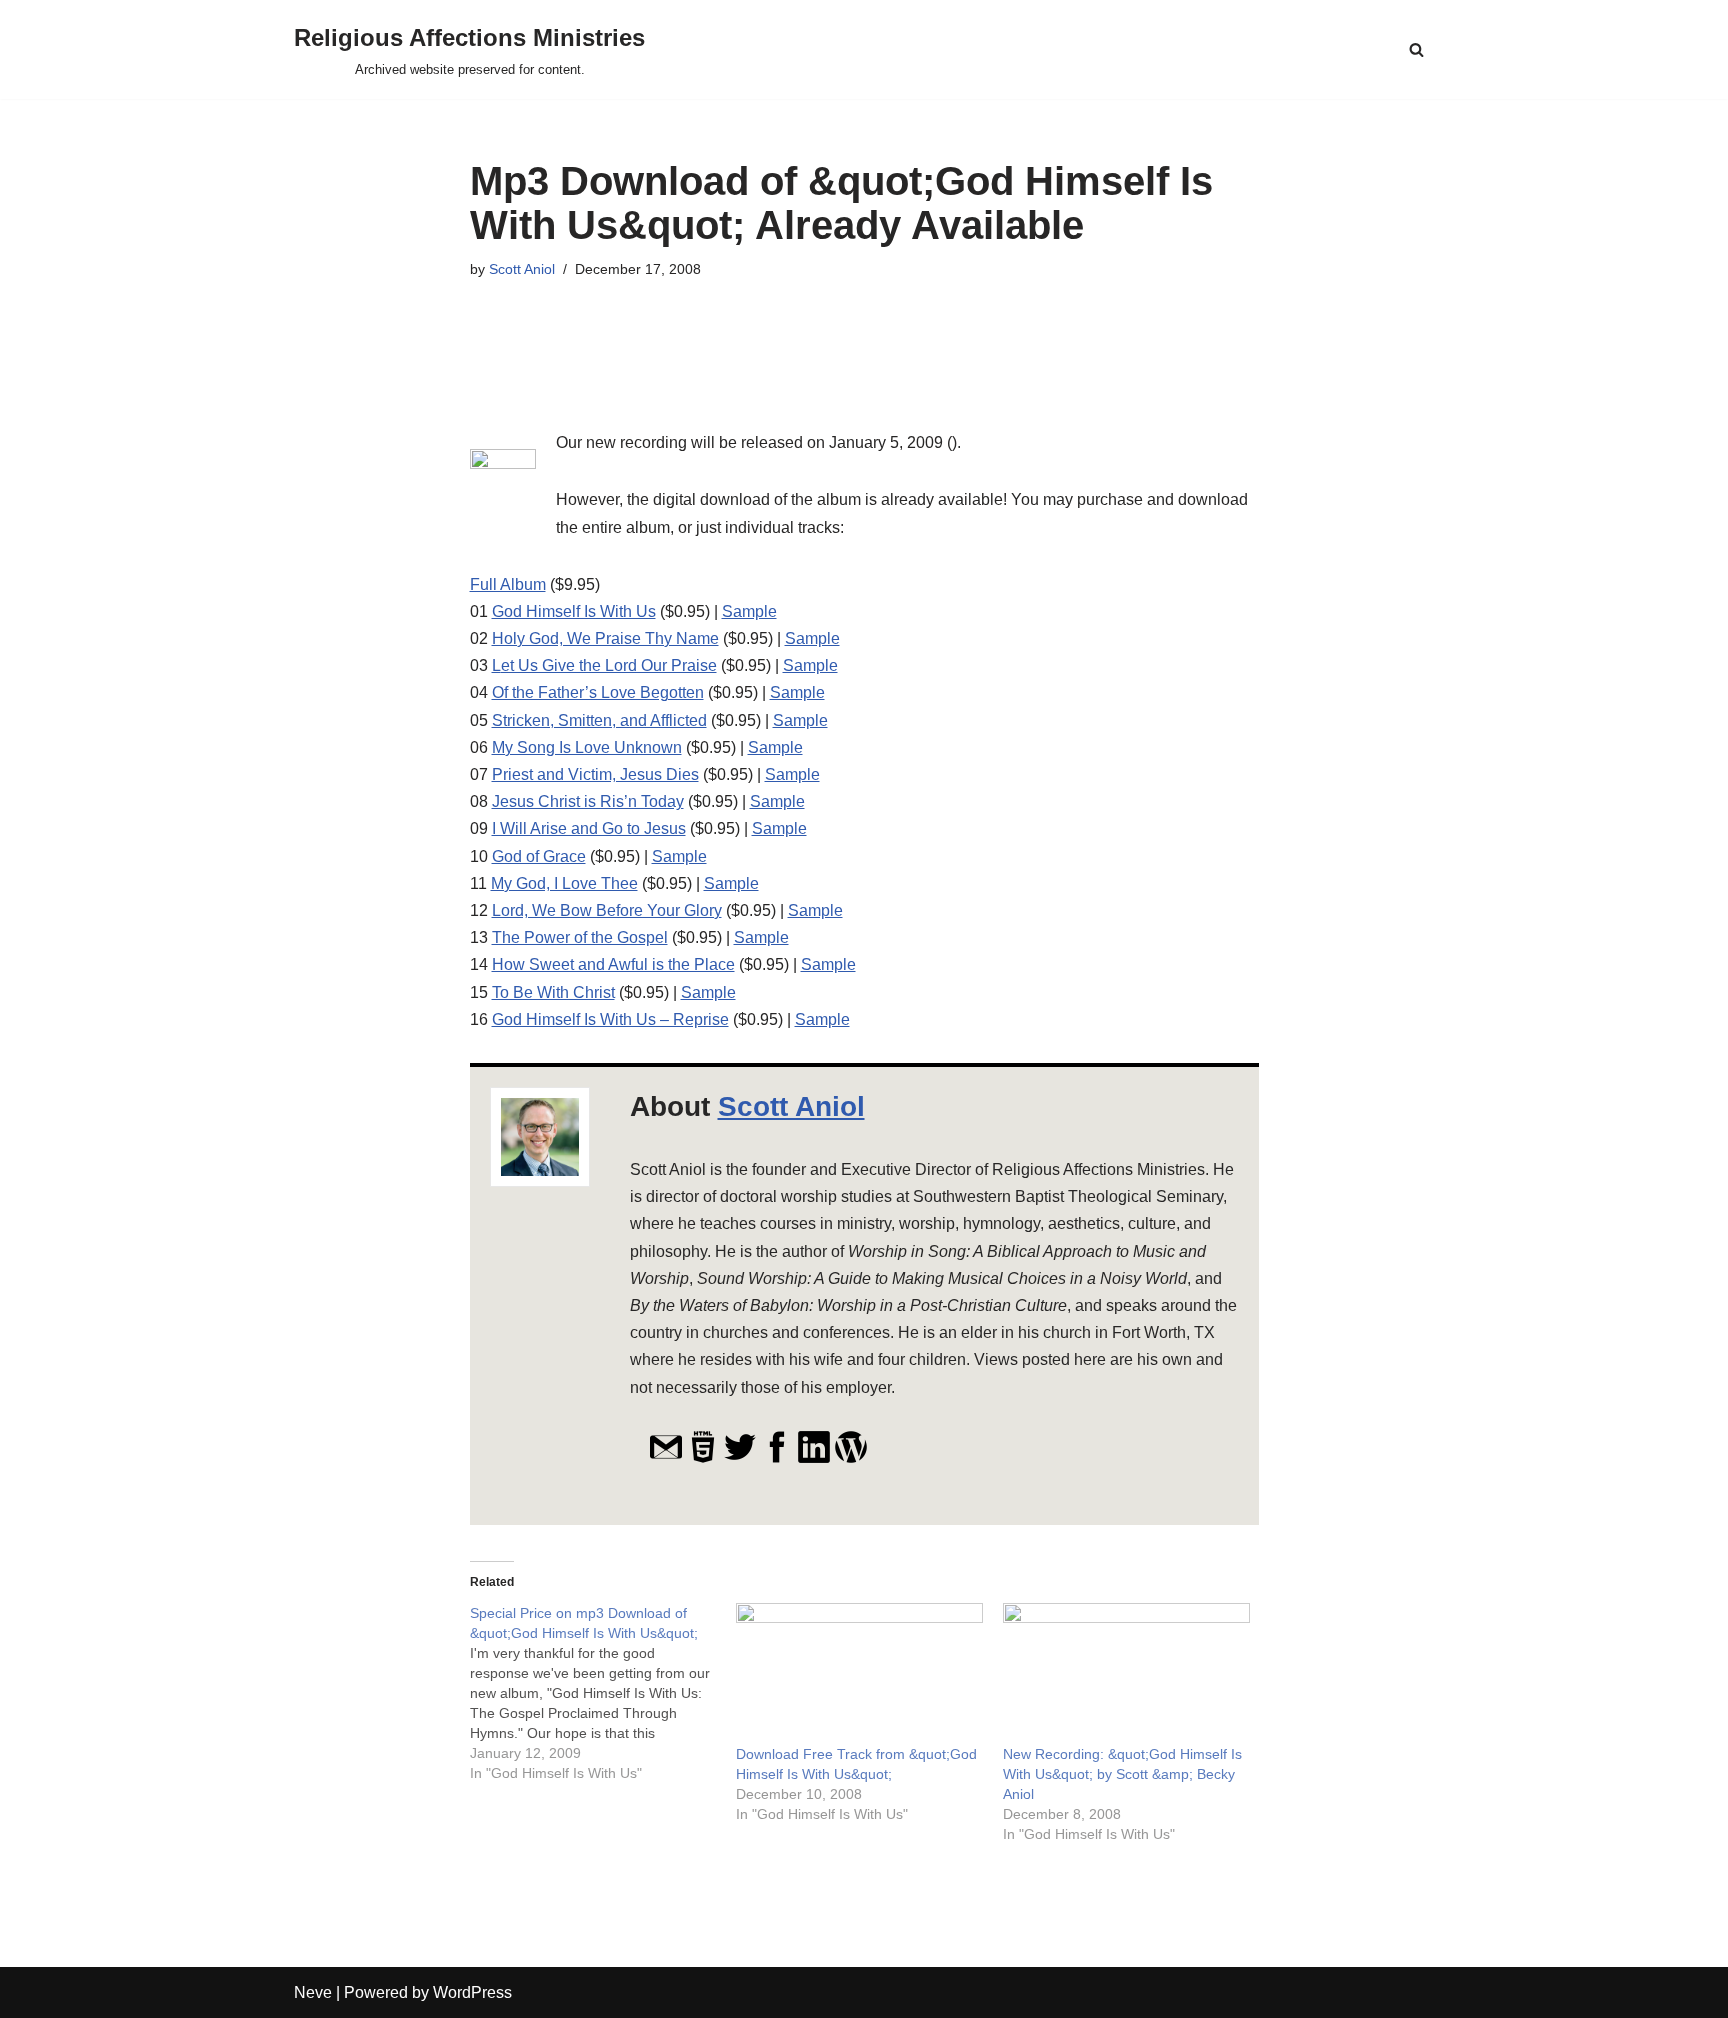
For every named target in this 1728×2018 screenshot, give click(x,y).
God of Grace (539, 856)
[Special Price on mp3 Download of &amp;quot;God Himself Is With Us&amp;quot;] (603, 1693)
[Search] (1416, 49)
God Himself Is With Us (574, 611)
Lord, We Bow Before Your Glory (607, 910)
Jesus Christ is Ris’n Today (588, 801)
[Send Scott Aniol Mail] (666, 1458)
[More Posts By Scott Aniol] (851, 1458)
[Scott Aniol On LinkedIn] (814, 1458)
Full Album (508, 584)
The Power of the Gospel (580, 937)
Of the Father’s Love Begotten (598, 692)
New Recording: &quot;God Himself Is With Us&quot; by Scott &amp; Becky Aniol (1122, 1774)
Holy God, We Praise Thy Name (605, 638)
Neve (313, 1992)
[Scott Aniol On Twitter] (740, 1458)
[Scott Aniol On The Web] (703, 1458)
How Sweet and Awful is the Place (613, 964)
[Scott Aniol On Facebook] (777, 1458)
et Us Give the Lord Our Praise (609, 665)
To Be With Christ (553, 992)
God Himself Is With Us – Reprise (610, 1019)
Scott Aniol (522, 269)
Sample (749, 611)
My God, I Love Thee (564, 883)
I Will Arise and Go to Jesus (589, 828)
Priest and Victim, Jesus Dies (595, 774)
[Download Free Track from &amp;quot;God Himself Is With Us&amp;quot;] (859, 1673)
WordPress (472, 1992)
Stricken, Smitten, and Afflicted (599, 720)
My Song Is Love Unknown (587, 747)
